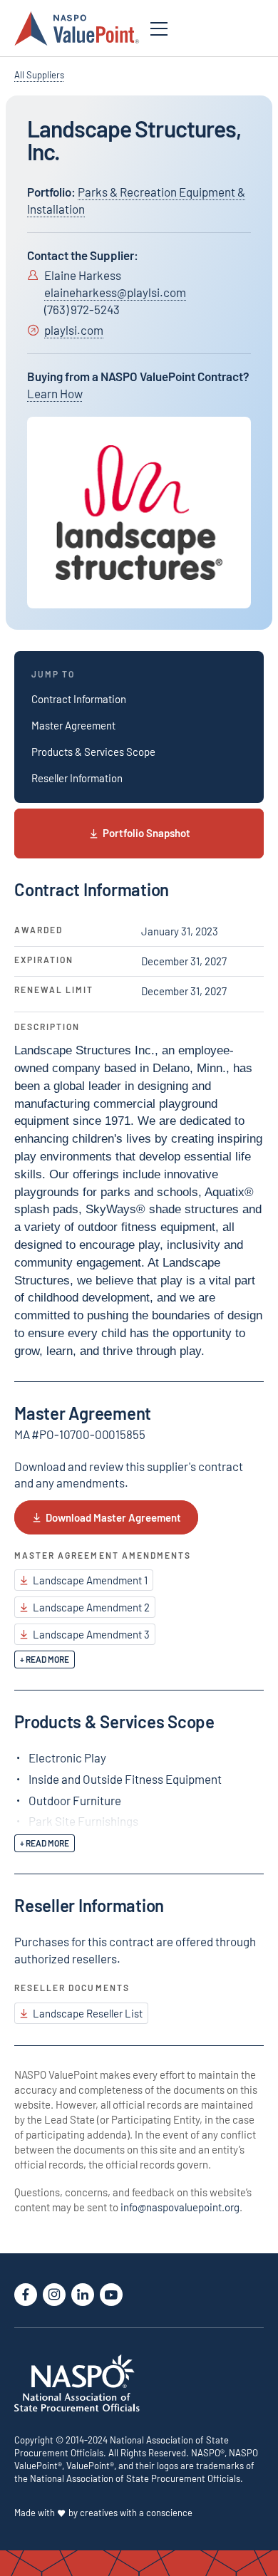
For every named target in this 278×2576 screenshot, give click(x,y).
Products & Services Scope (93, 752)
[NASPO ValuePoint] (77, 27)
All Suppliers (39, 75)
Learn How (55, 393)
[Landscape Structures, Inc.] (139, 513)
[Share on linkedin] (83, 2295)
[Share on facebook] (26, 2295)
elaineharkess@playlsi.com (115, 292)
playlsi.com (74, 330)
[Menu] (159, 29)
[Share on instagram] (54, 2295)
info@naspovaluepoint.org (180, 2207)
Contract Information (79, 699)
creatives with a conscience (136, 2513)
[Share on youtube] (111, 2295)
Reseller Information (77, 778)
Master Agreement (73, 725)
